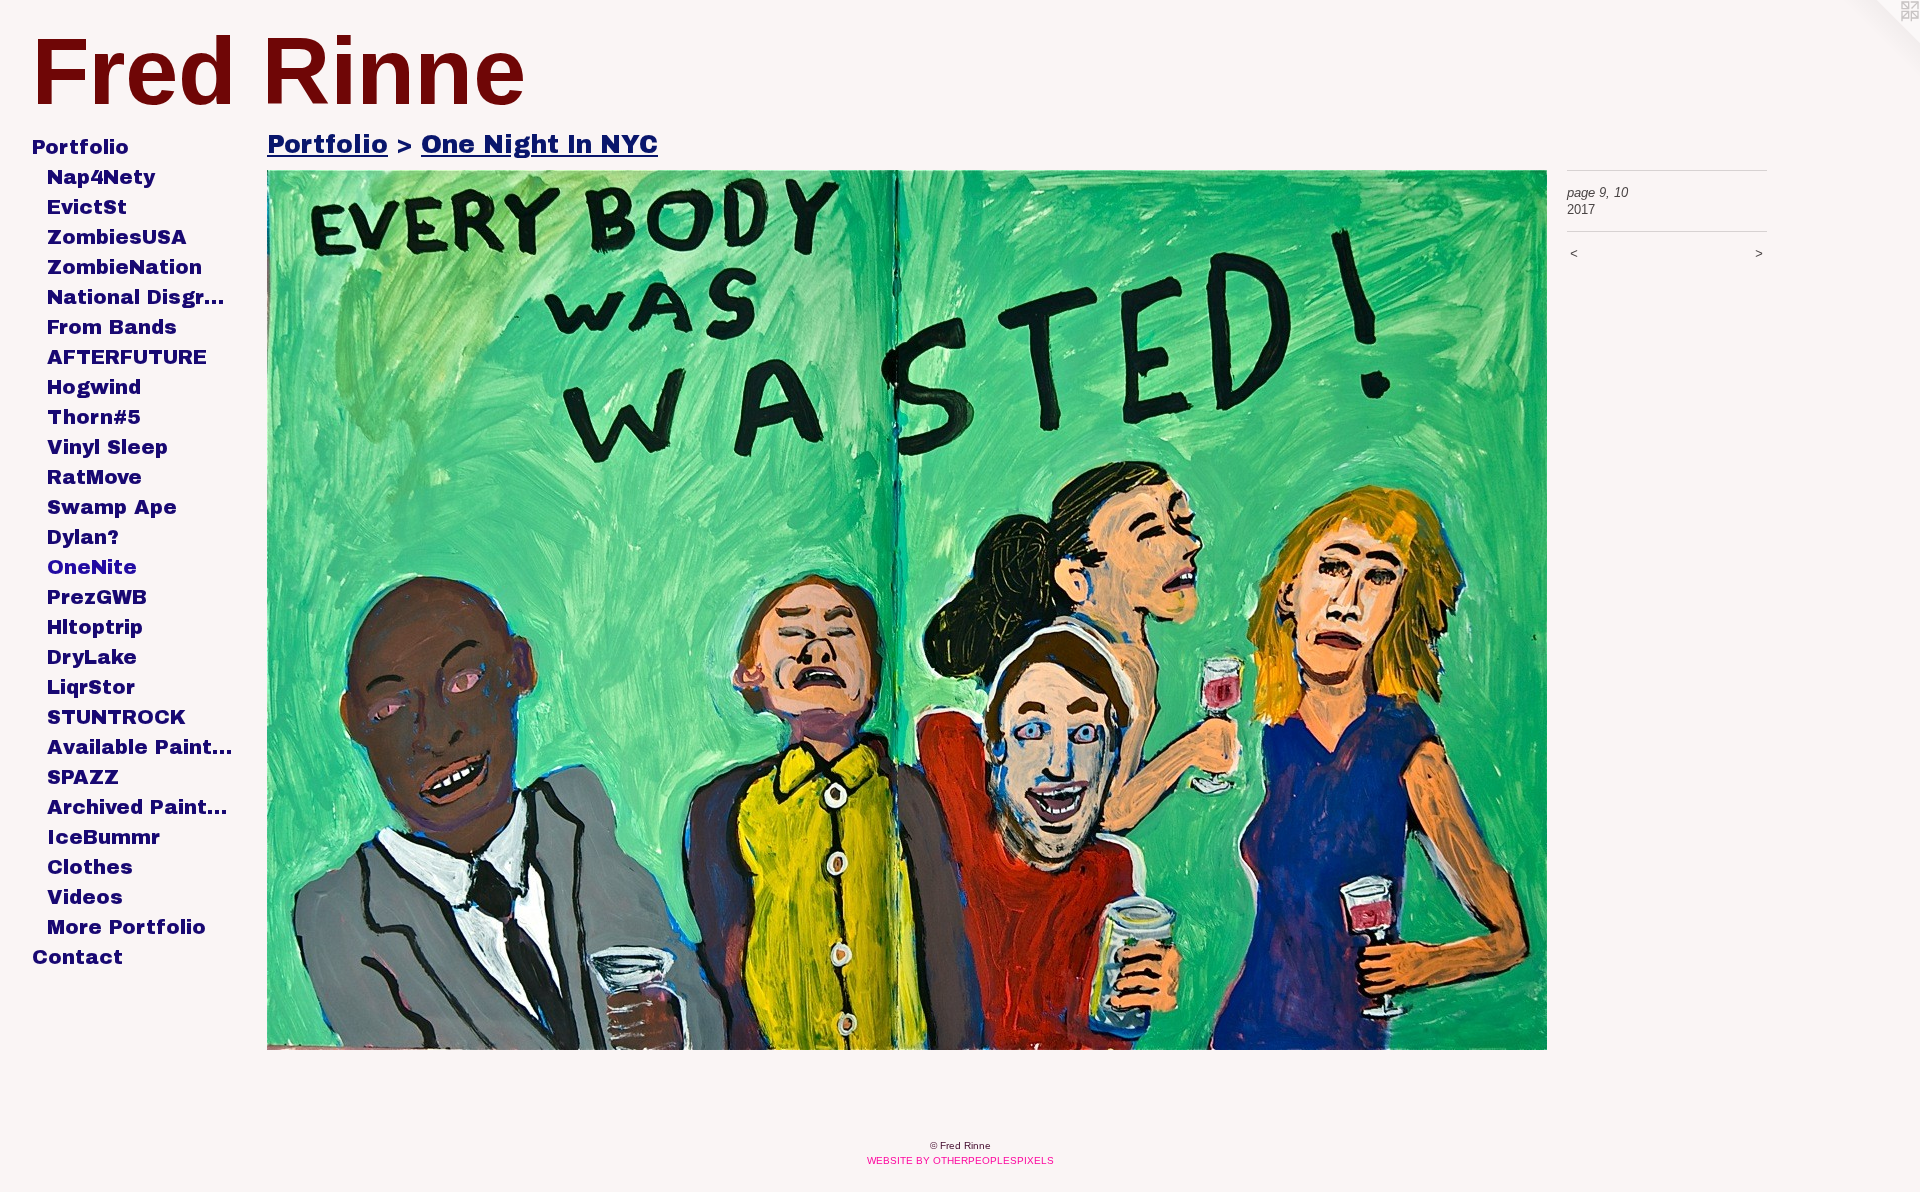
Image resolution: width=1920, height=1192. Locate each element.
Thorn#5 (93, 417)
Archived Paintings (139, 807)
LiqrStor (91, 687)
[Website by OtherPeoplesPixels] (1880, 40)
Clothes (90, 867)
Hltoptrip (95, 627)
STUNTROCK (116, 717)
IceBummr (103, 837)
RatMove (94, 477)
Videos (85, 897)
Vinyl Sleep (107, 447)
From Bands (112, 327)
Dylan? (83, 537)
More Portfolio (126, 927)
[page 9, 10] (907, 610)
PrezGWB (97, 597)
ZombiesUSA (117, 237)
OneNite (92, 567)
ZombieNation (124, 267)
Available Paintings (139, 747)
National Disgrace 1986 (139, 297)
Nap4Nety (101, 177)
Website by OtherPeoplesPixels (960, 1160)
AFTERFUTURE (127, 357)
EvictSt (87, 207)
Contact (77, 957)
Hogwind (94, 387)
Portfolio (80, 147)
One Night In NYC (539, 144)
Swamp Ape (112, 507)
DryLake (92, 657)
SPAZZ (83, 777)
